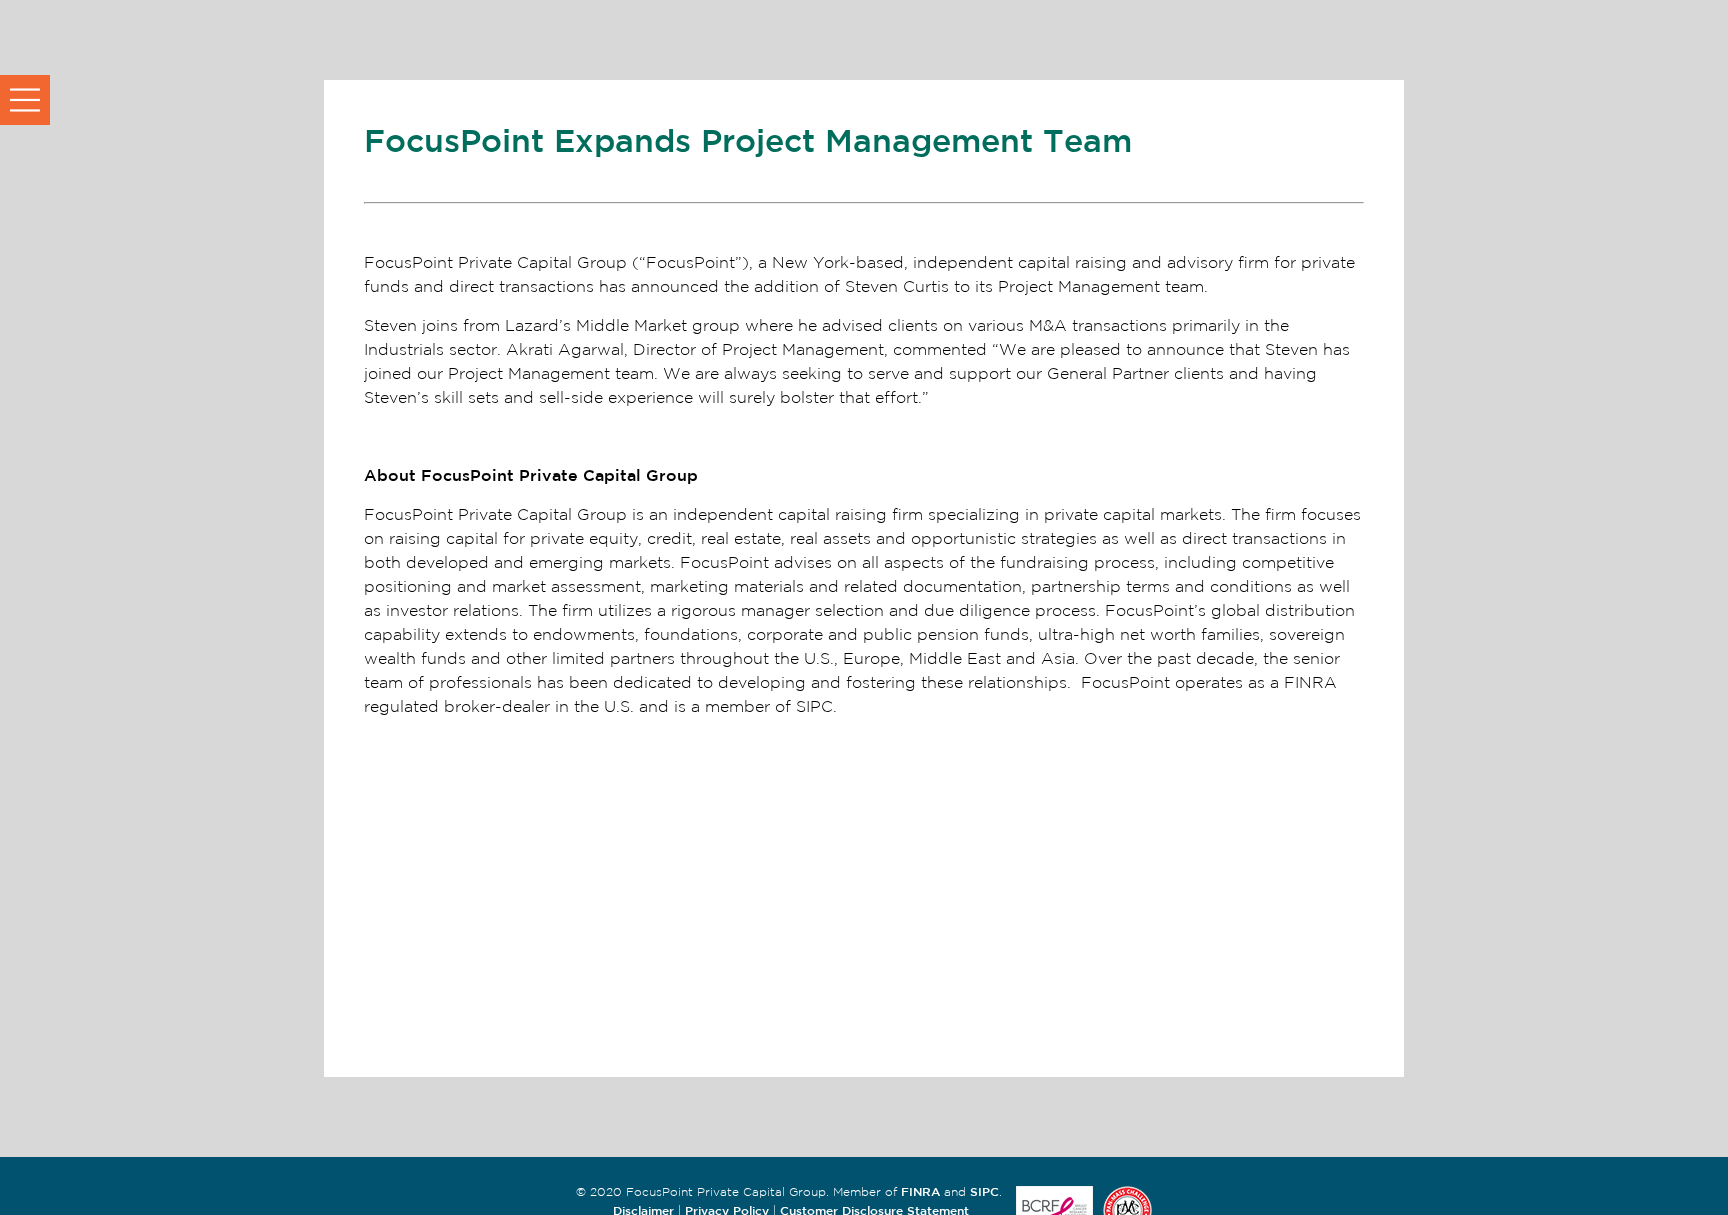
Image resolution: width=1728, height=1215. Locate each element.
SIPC (984, 1191)
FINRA (920, 1191)
